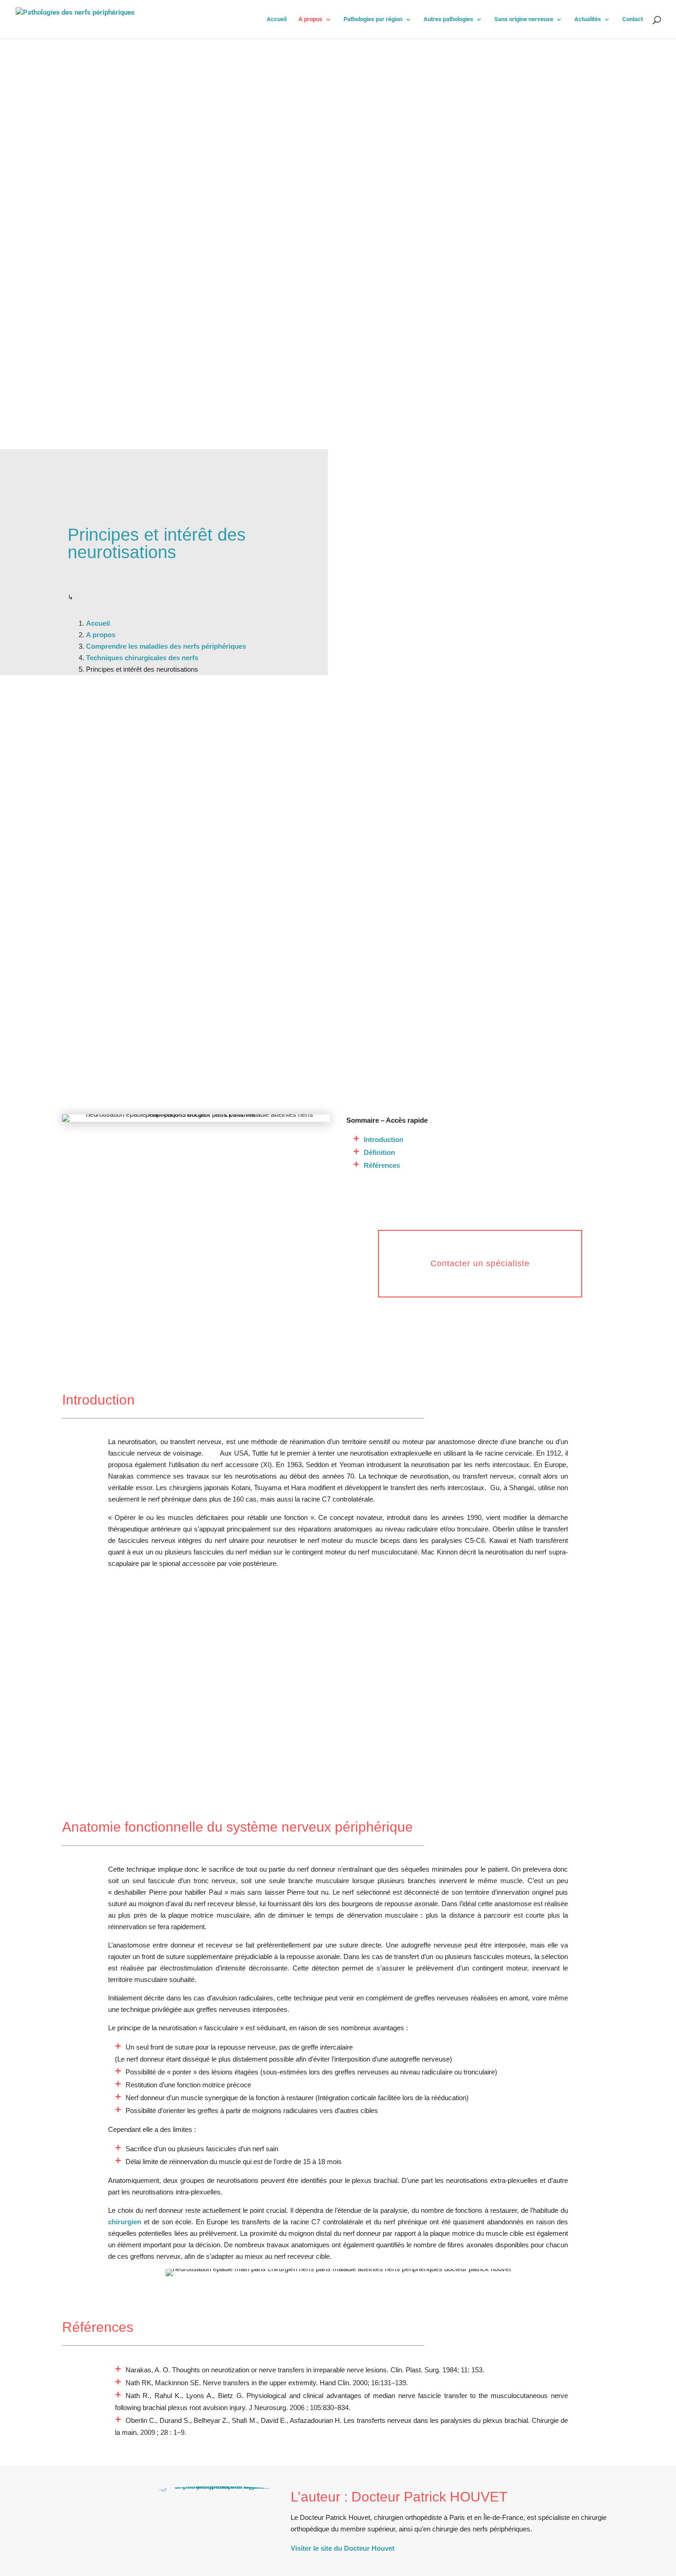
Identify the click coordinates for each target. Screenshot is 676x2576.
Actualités (588, 19)
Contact (633, 19)
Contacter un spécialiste (480, 1263)
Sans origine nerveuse (524, 19)
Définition (379, 1152)
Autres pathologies (448, 19)
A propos (310, 19)
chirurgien (125, 2222)
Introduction (384, 1139)
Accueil (277, 19)
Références (382, 1165)
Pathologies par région (373, 19)
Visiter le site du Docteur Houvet (343, 2548)
